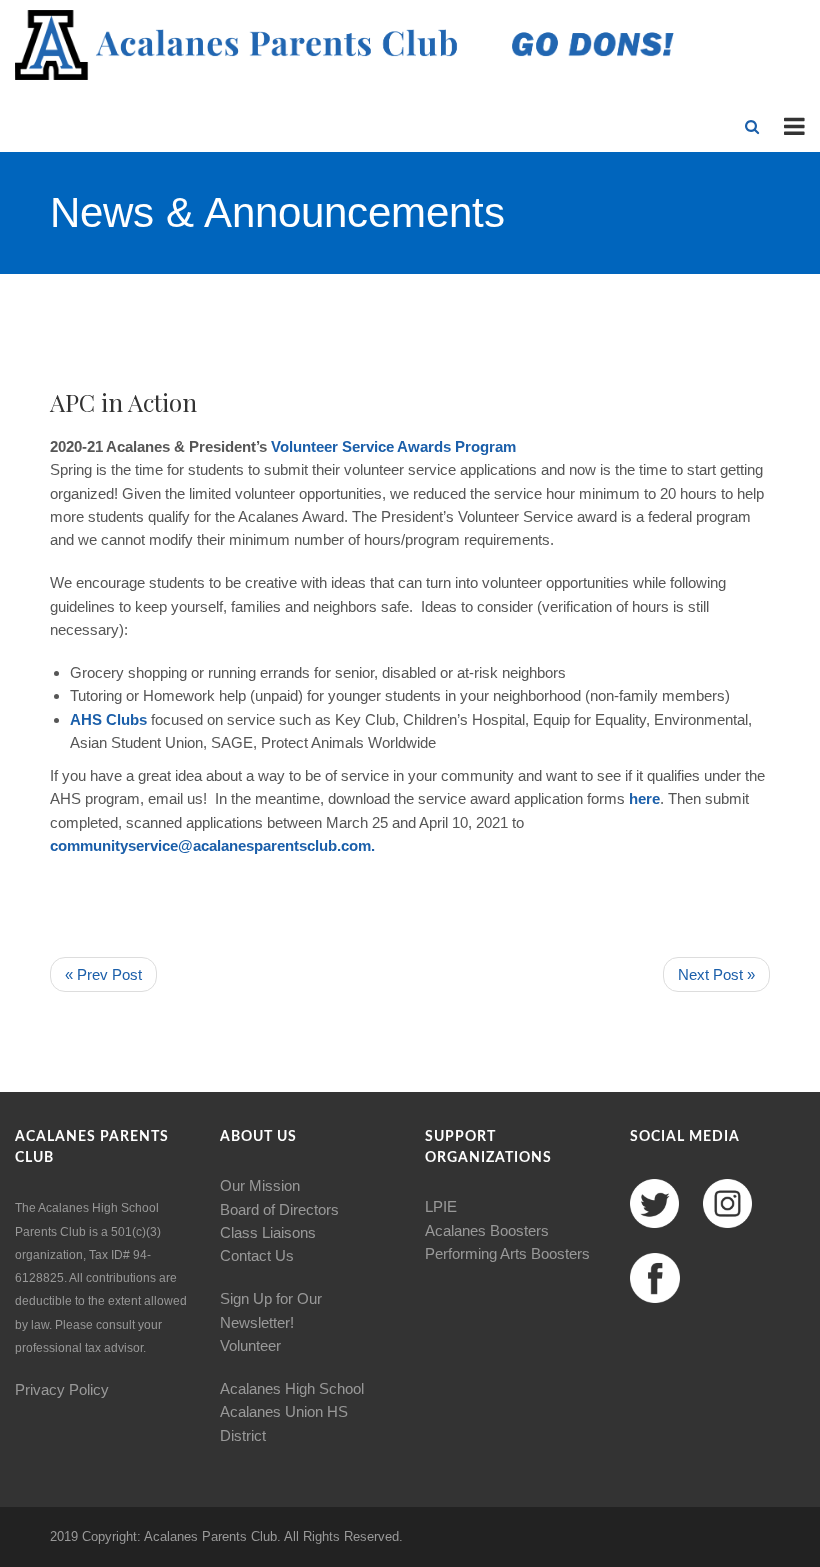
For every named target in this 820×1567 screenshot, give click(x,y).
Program (485, 446)
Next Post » (716, 974)
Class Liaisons (268, 1232)
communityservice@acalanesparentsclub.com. (212, 845)
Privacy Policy (62, 1389)
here (644, 798)
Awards (424, 446)
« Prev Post (103, 974)
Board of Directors (279, 1209)
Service (368, 446)
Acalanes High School (292, 1388)
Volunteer (304, 446)
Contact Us (257, 1255)
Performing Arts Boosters (507, 1253)
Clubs (126, 719)
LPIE (441, 1206)
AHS (86, 719)
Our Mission (260, 1185)
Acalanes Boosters (487, 1230)
